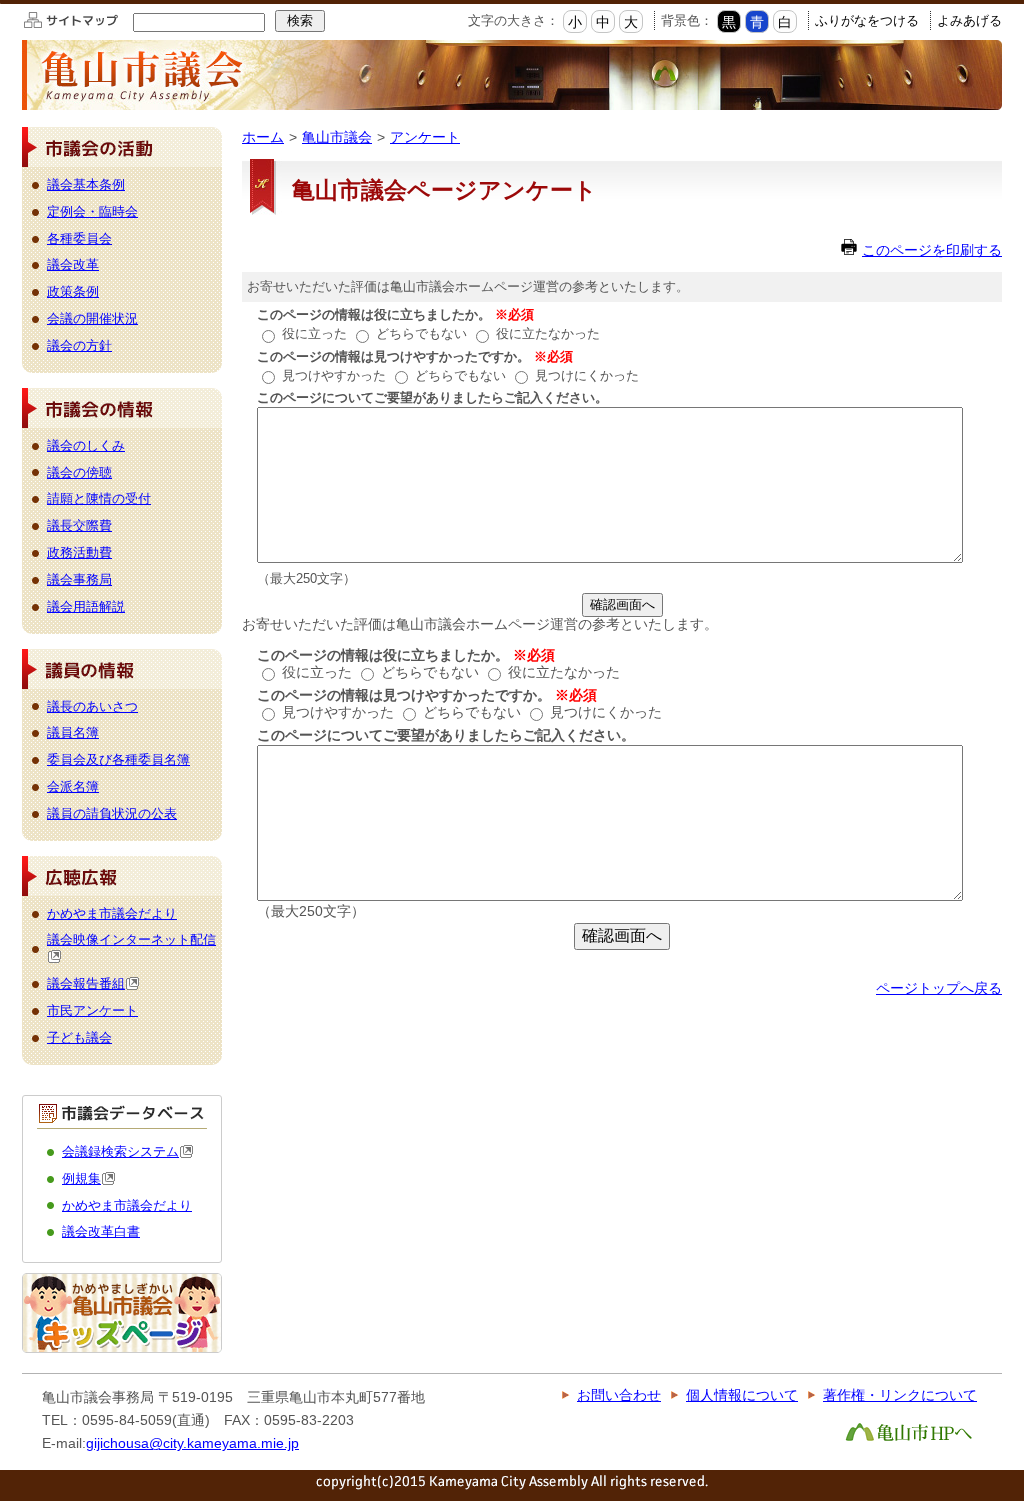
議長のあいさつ (92, 706)
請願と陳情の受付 (99, 498)
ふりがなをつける (867, 20)
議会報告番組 (86, 983)
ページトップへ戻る (939, 988)
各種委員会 (79, 238)
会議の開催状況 (92, 318)
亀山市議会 (337, 137)
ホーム (263, 137)
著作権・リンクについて (900, 1395)
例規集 (81, 1178)
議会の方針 (79, 345)
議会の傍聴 (79, 472)
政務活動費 (79, 552)
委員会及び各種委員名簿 (118, 759)
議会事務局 (79, 579)
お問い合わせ (619, 1395)
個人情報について (742, 1395)
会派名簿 (73, 786)
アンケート (425, 137)
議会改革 (73, 264)
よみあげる (969, 20)
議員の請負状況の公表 (112, 813)
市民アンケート (92, 1010)
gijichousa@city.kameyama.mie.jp (192, 1443)
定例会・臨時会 (92, 211)
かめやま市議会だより (112, 913)
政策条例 (73, 291)
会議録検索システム (120, 1151)
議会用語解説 (86, 606)
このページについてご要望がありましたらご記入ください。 (432, 397)
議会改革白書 (101, 1231)
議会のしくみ (86, 445)
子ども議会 (79, 1037)
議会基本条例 (86, 184)
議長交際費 (79, 525)
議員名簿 (73, 732)
